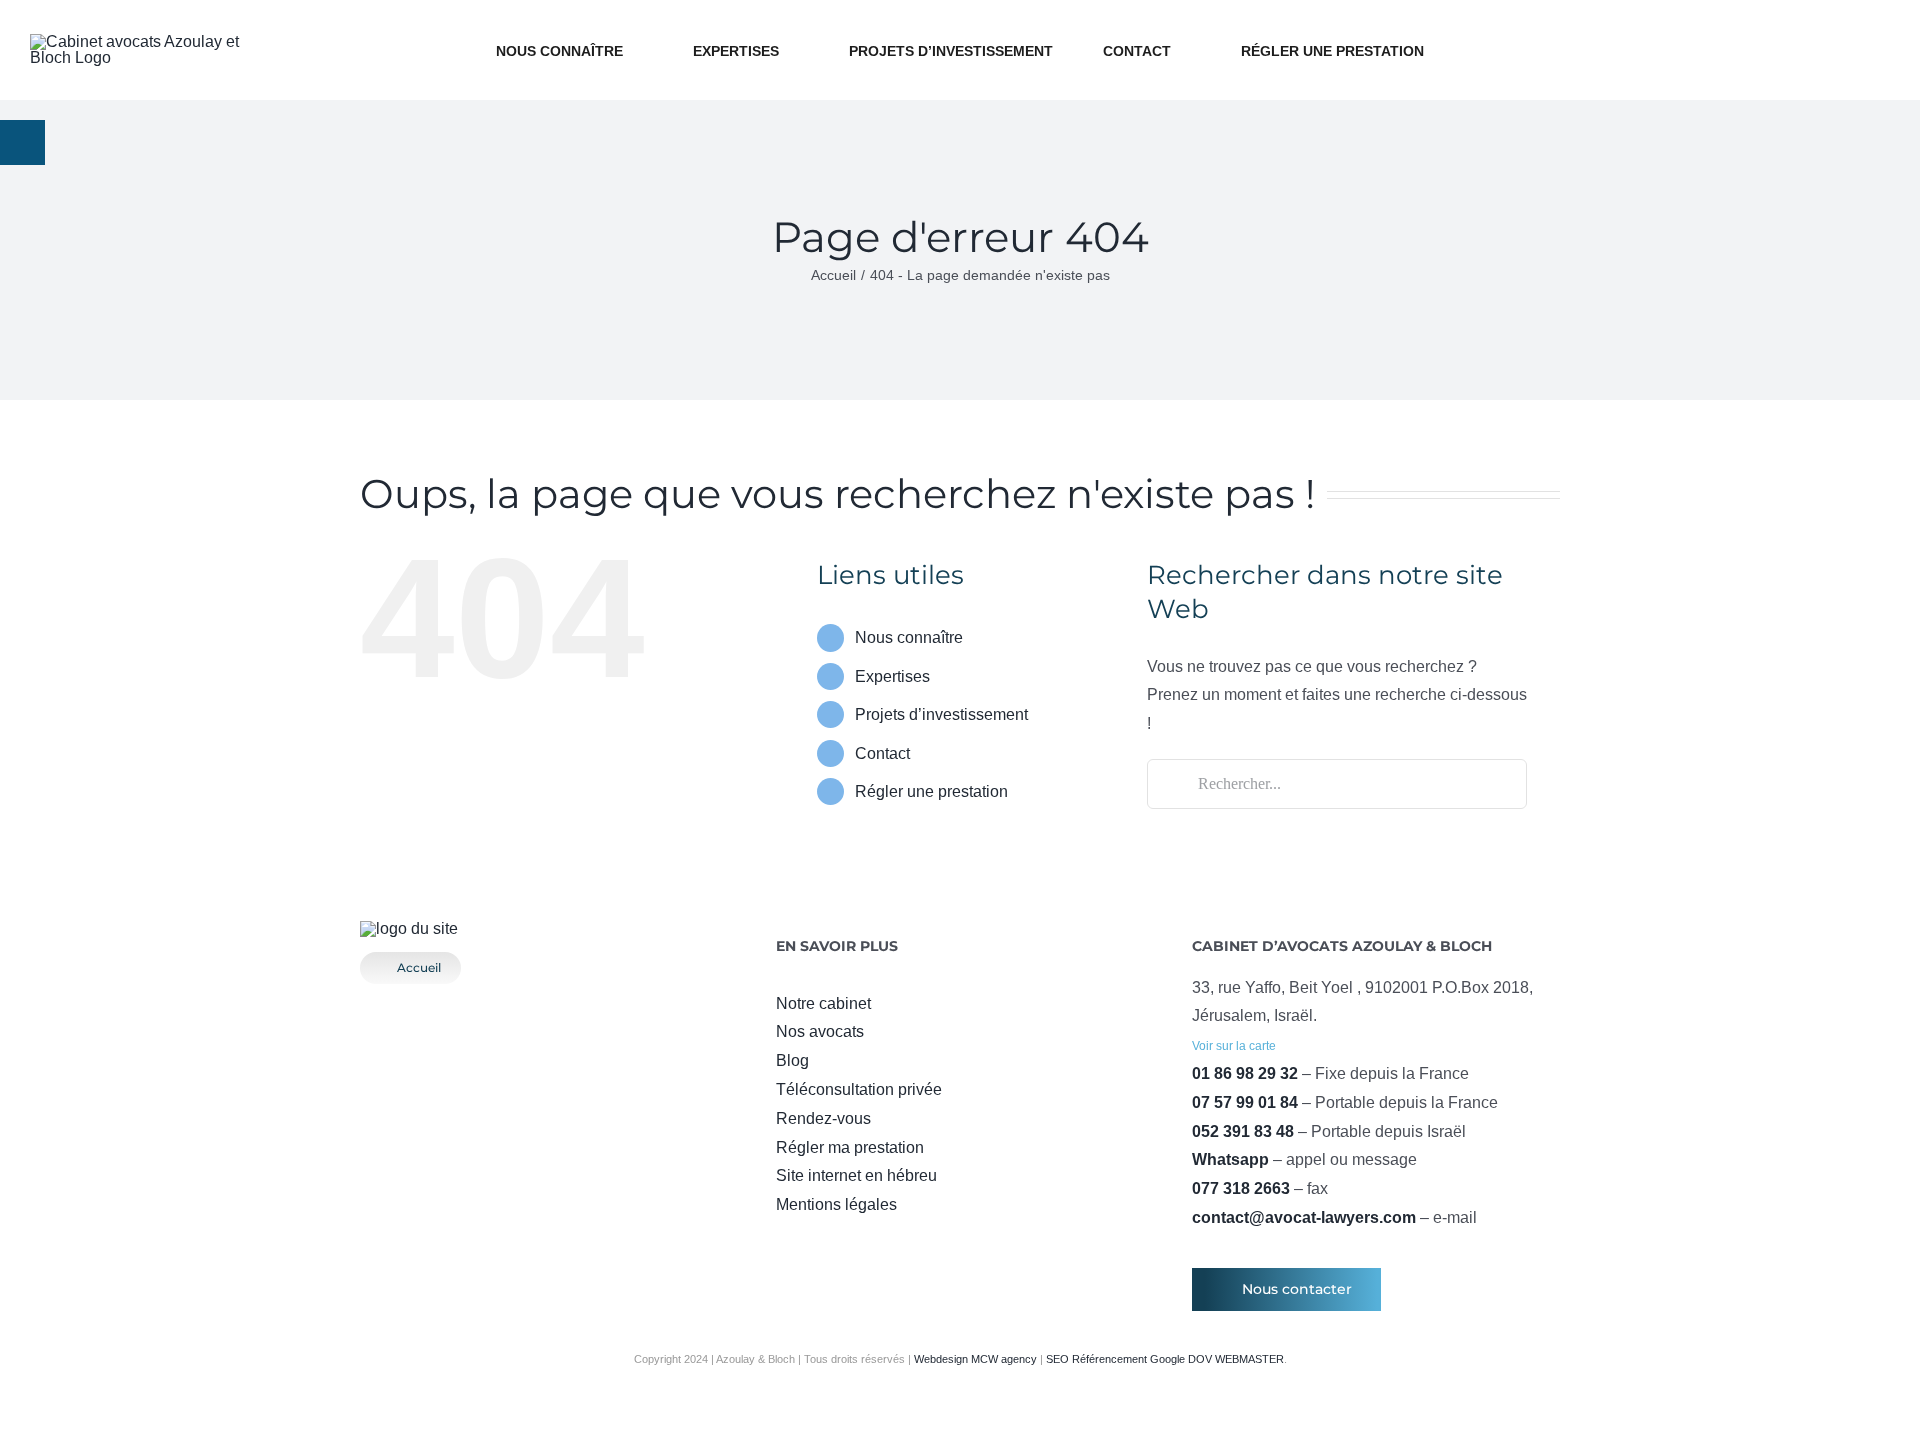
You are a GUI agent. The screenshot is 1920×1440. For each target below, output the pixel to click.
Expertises (892, 676)
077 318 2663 (1241, 1188)
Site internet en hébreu (856, 1175)
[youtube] (846, 1244)
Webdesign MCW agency (975, 1359)
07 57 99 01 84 (1245, 1102)
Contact (882, 753)
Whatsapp (1230, 1159)
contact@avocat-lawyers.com (1765, 83)
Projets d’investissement (941, 714)
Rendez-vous (823, 1118)
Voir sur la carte (1234, 1046)
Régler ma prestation (850, 1147)
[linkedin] (878, 1244)
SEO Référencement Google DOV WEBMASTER (1165, 1359)
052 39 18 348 (1765, 19)
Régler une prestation (931, 791)
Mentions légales (836, 1204)
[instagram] (814, 1244)
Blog (792, 1060)
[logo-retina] (409, 928)
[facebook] (782, 1244)
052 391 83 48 (1243, 1131)
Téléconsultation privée (859, 1089)
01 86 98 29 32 (1245, 1073)
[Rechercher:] (1337, 782)
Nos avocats (820, 1031)
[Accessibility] (22, 142)
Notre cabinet (823, 1003)
